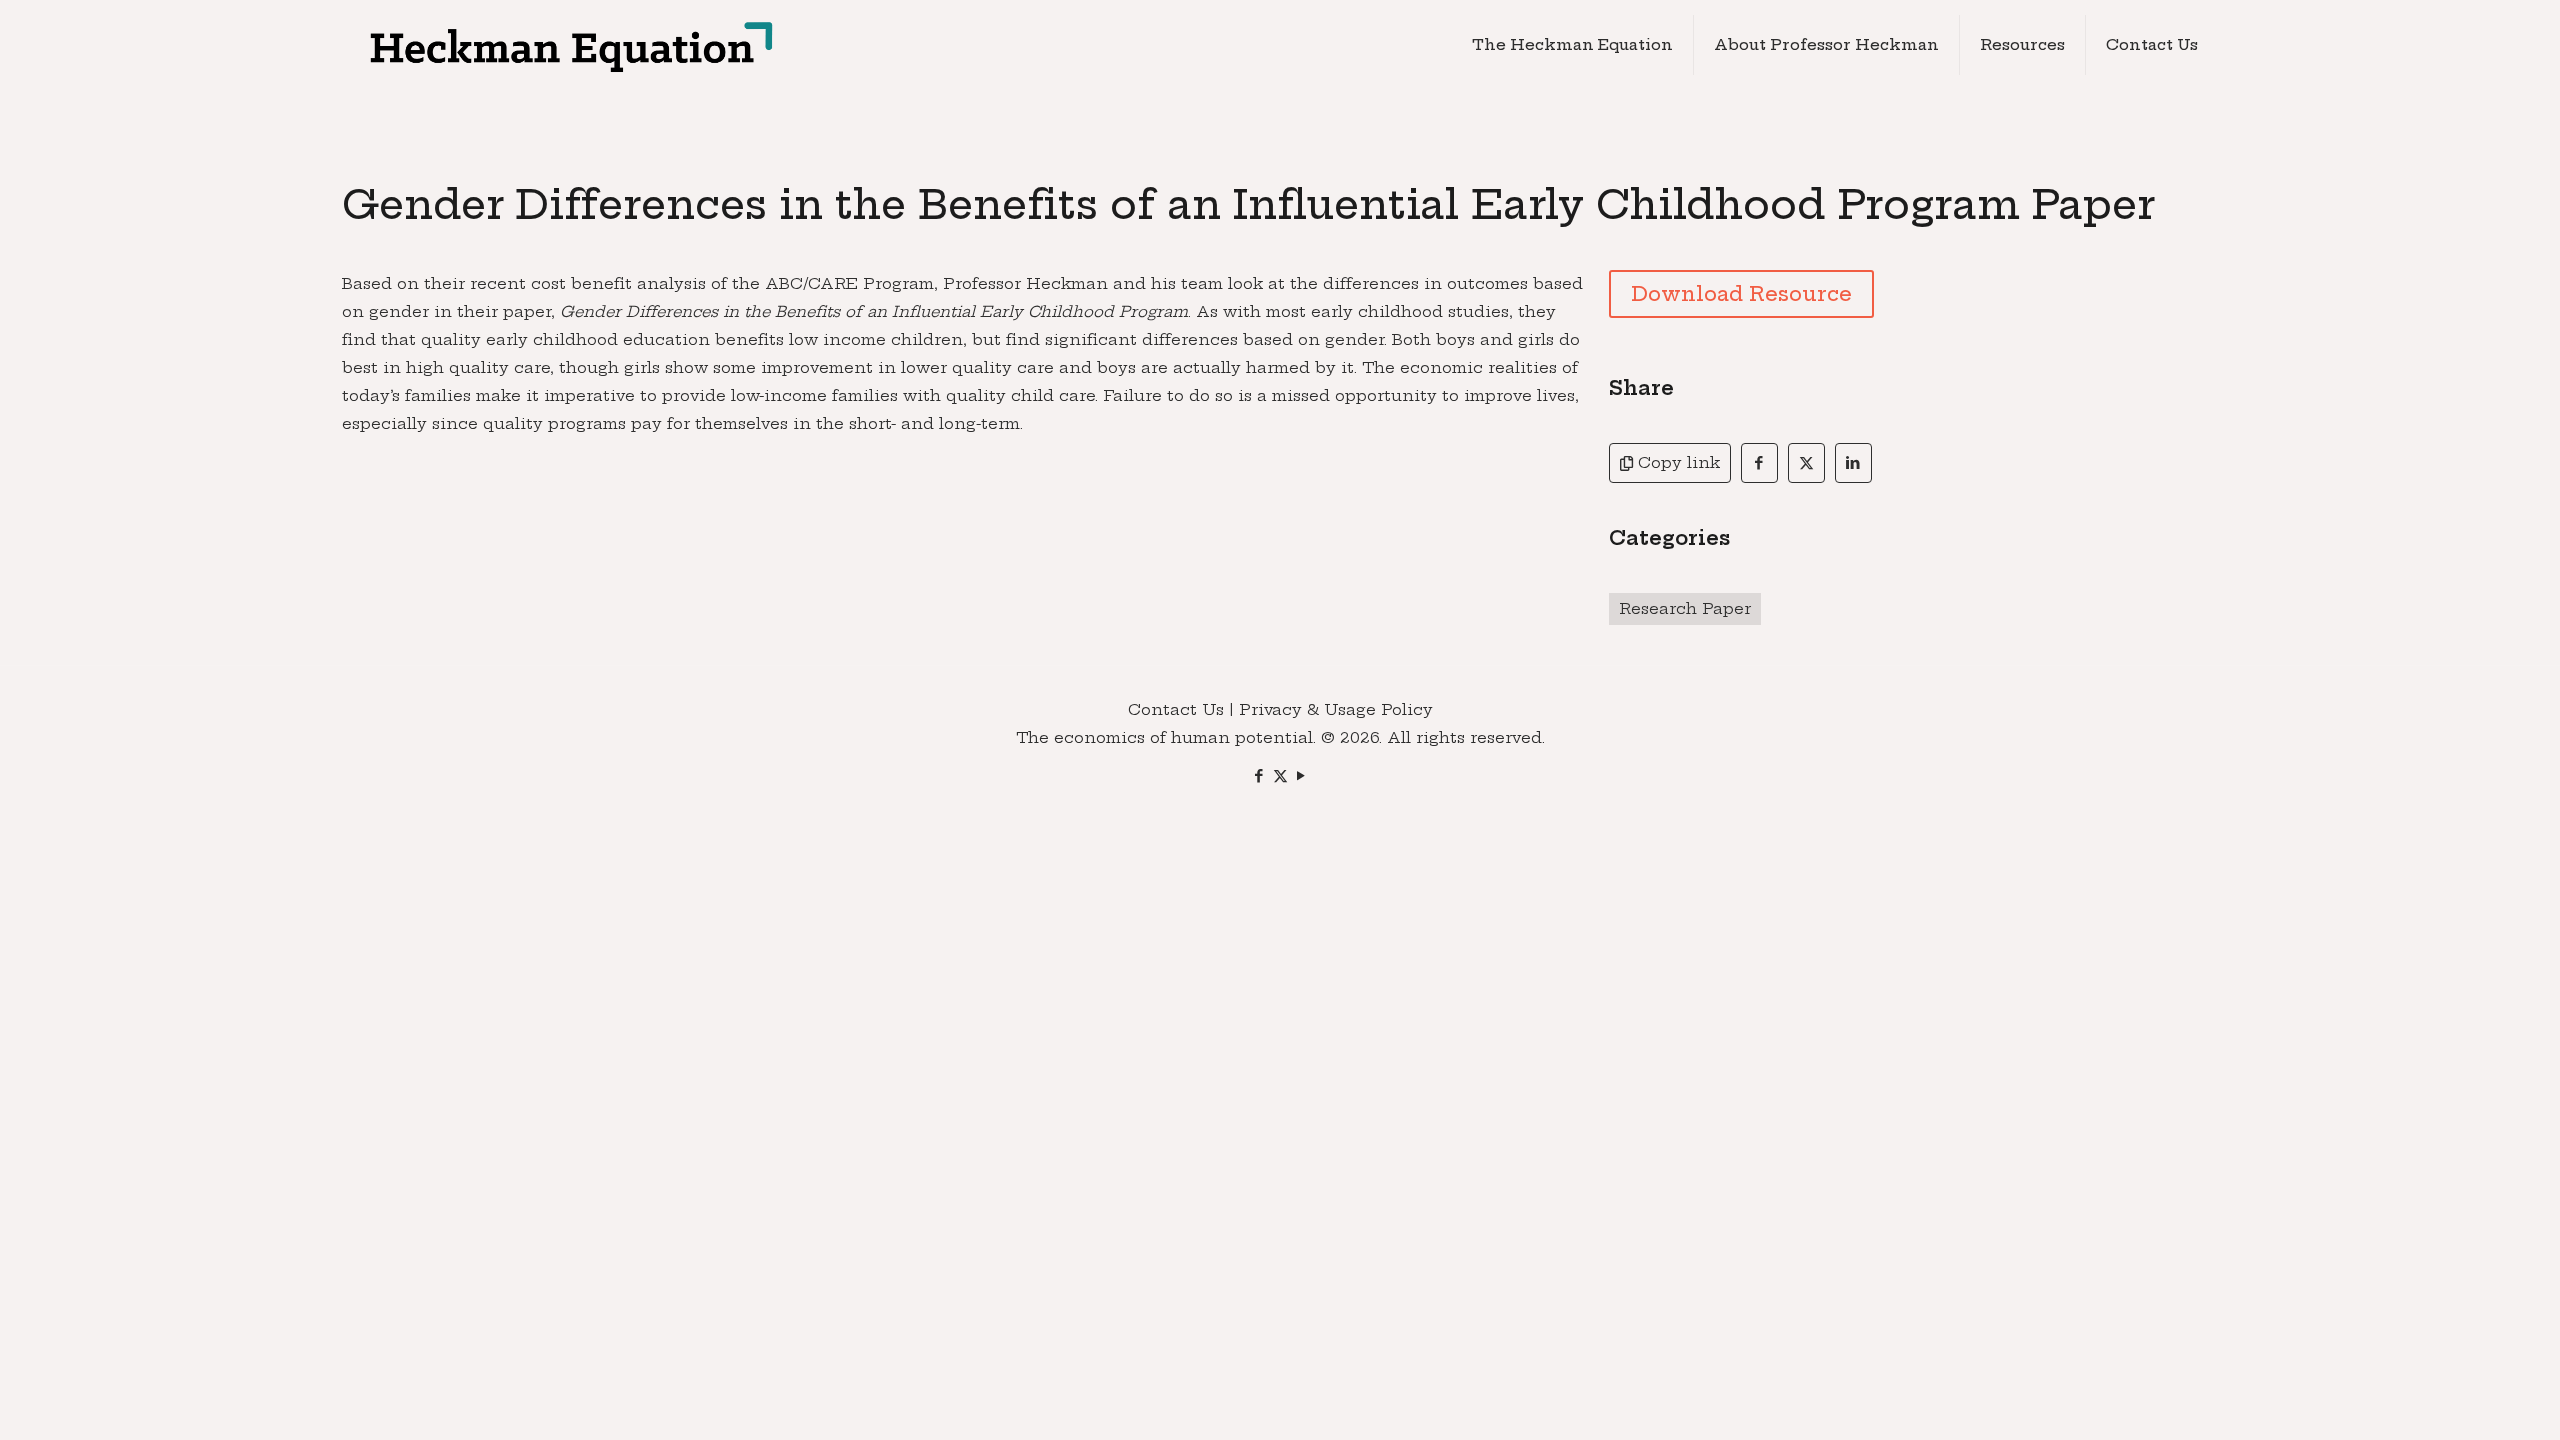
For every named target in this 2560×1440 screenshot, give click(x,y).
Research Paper (1685, 608)
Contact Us (1176, 709)
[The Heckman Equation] (569, 45)
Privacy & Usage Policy (1336, 709)
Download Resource (1741, 293)
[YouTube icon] (1301, 775)
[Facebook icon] (1259, 775)
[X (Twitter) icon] (1280, 775)
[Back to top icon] (2464, 1399)
